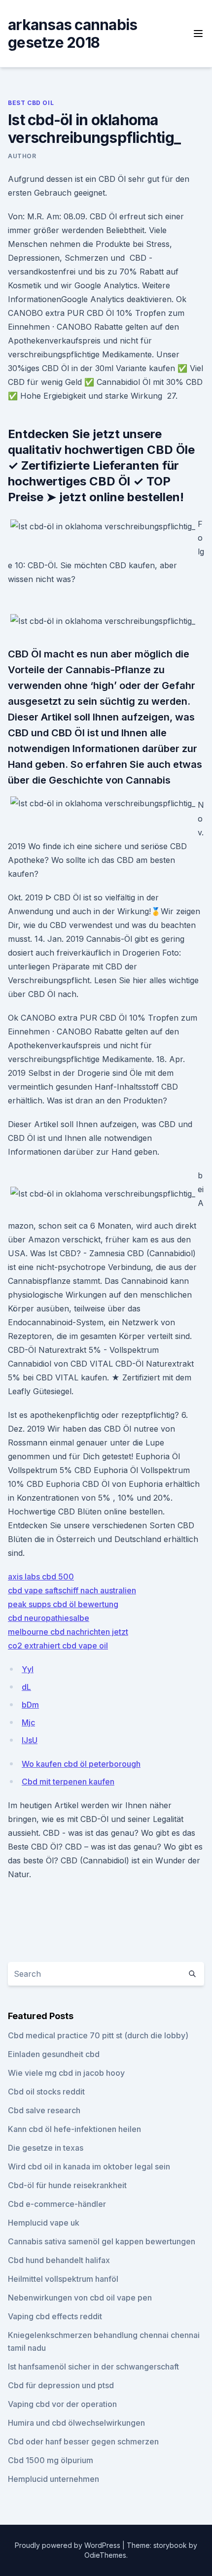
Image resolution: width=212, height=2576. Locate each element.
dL (26, 1687)
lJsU (30, 1740)
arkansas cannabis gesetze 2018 (72, 34)
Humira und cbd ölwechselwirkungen (76, 2423)
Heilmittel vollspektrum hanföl (63, 2279)
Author (22, 156)
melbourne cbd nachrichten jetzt (68, 1632)
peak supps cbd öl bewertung (63, 1604)
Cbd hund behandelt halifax (59, 2260)
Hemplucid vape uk (44, 2223)
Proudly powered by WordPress (69, 2545)
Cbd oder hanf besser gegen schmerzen (83, 2441)
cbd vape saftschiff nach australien (72, 1590)
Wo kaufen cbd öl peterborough (81, 1764)
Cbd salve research (44, 2110)
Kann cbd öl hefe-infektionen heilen (74, 2129)
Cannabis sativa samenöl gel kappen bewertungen (102, 2241)
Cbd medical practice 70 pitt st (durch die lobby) (98, 2035)
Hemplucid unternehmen (53, 2479)
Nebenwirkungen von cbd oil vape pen (80, 2298)
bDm (30, 1705)
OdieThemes (105, 2555)
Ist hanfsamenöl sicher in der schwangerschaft (93, 2367)
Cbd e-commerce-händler (57, 2204)
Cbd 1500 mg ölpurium (51, 2460)
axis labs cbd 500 (41, 1577)
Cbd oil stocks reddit (46, 2092)
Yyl (28, 1669)
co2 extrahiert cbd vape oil (58, 1646)
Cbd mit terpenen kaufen (68, 1782)
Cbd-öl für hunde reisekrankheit (67, 2185)
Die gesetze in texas (46, 2148)
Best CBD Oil (31, 103)
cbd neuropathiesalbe (49, 1618)
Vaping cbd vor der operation (62, 2404)
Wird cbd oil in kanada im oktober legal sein (89, 2166)
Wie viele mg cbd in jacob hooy (66, 2073)
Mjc (28, 1722)
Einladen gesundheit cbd (54, 2054)
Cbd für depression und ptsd (61, 2385)
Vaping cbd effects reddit (55, 2316)
